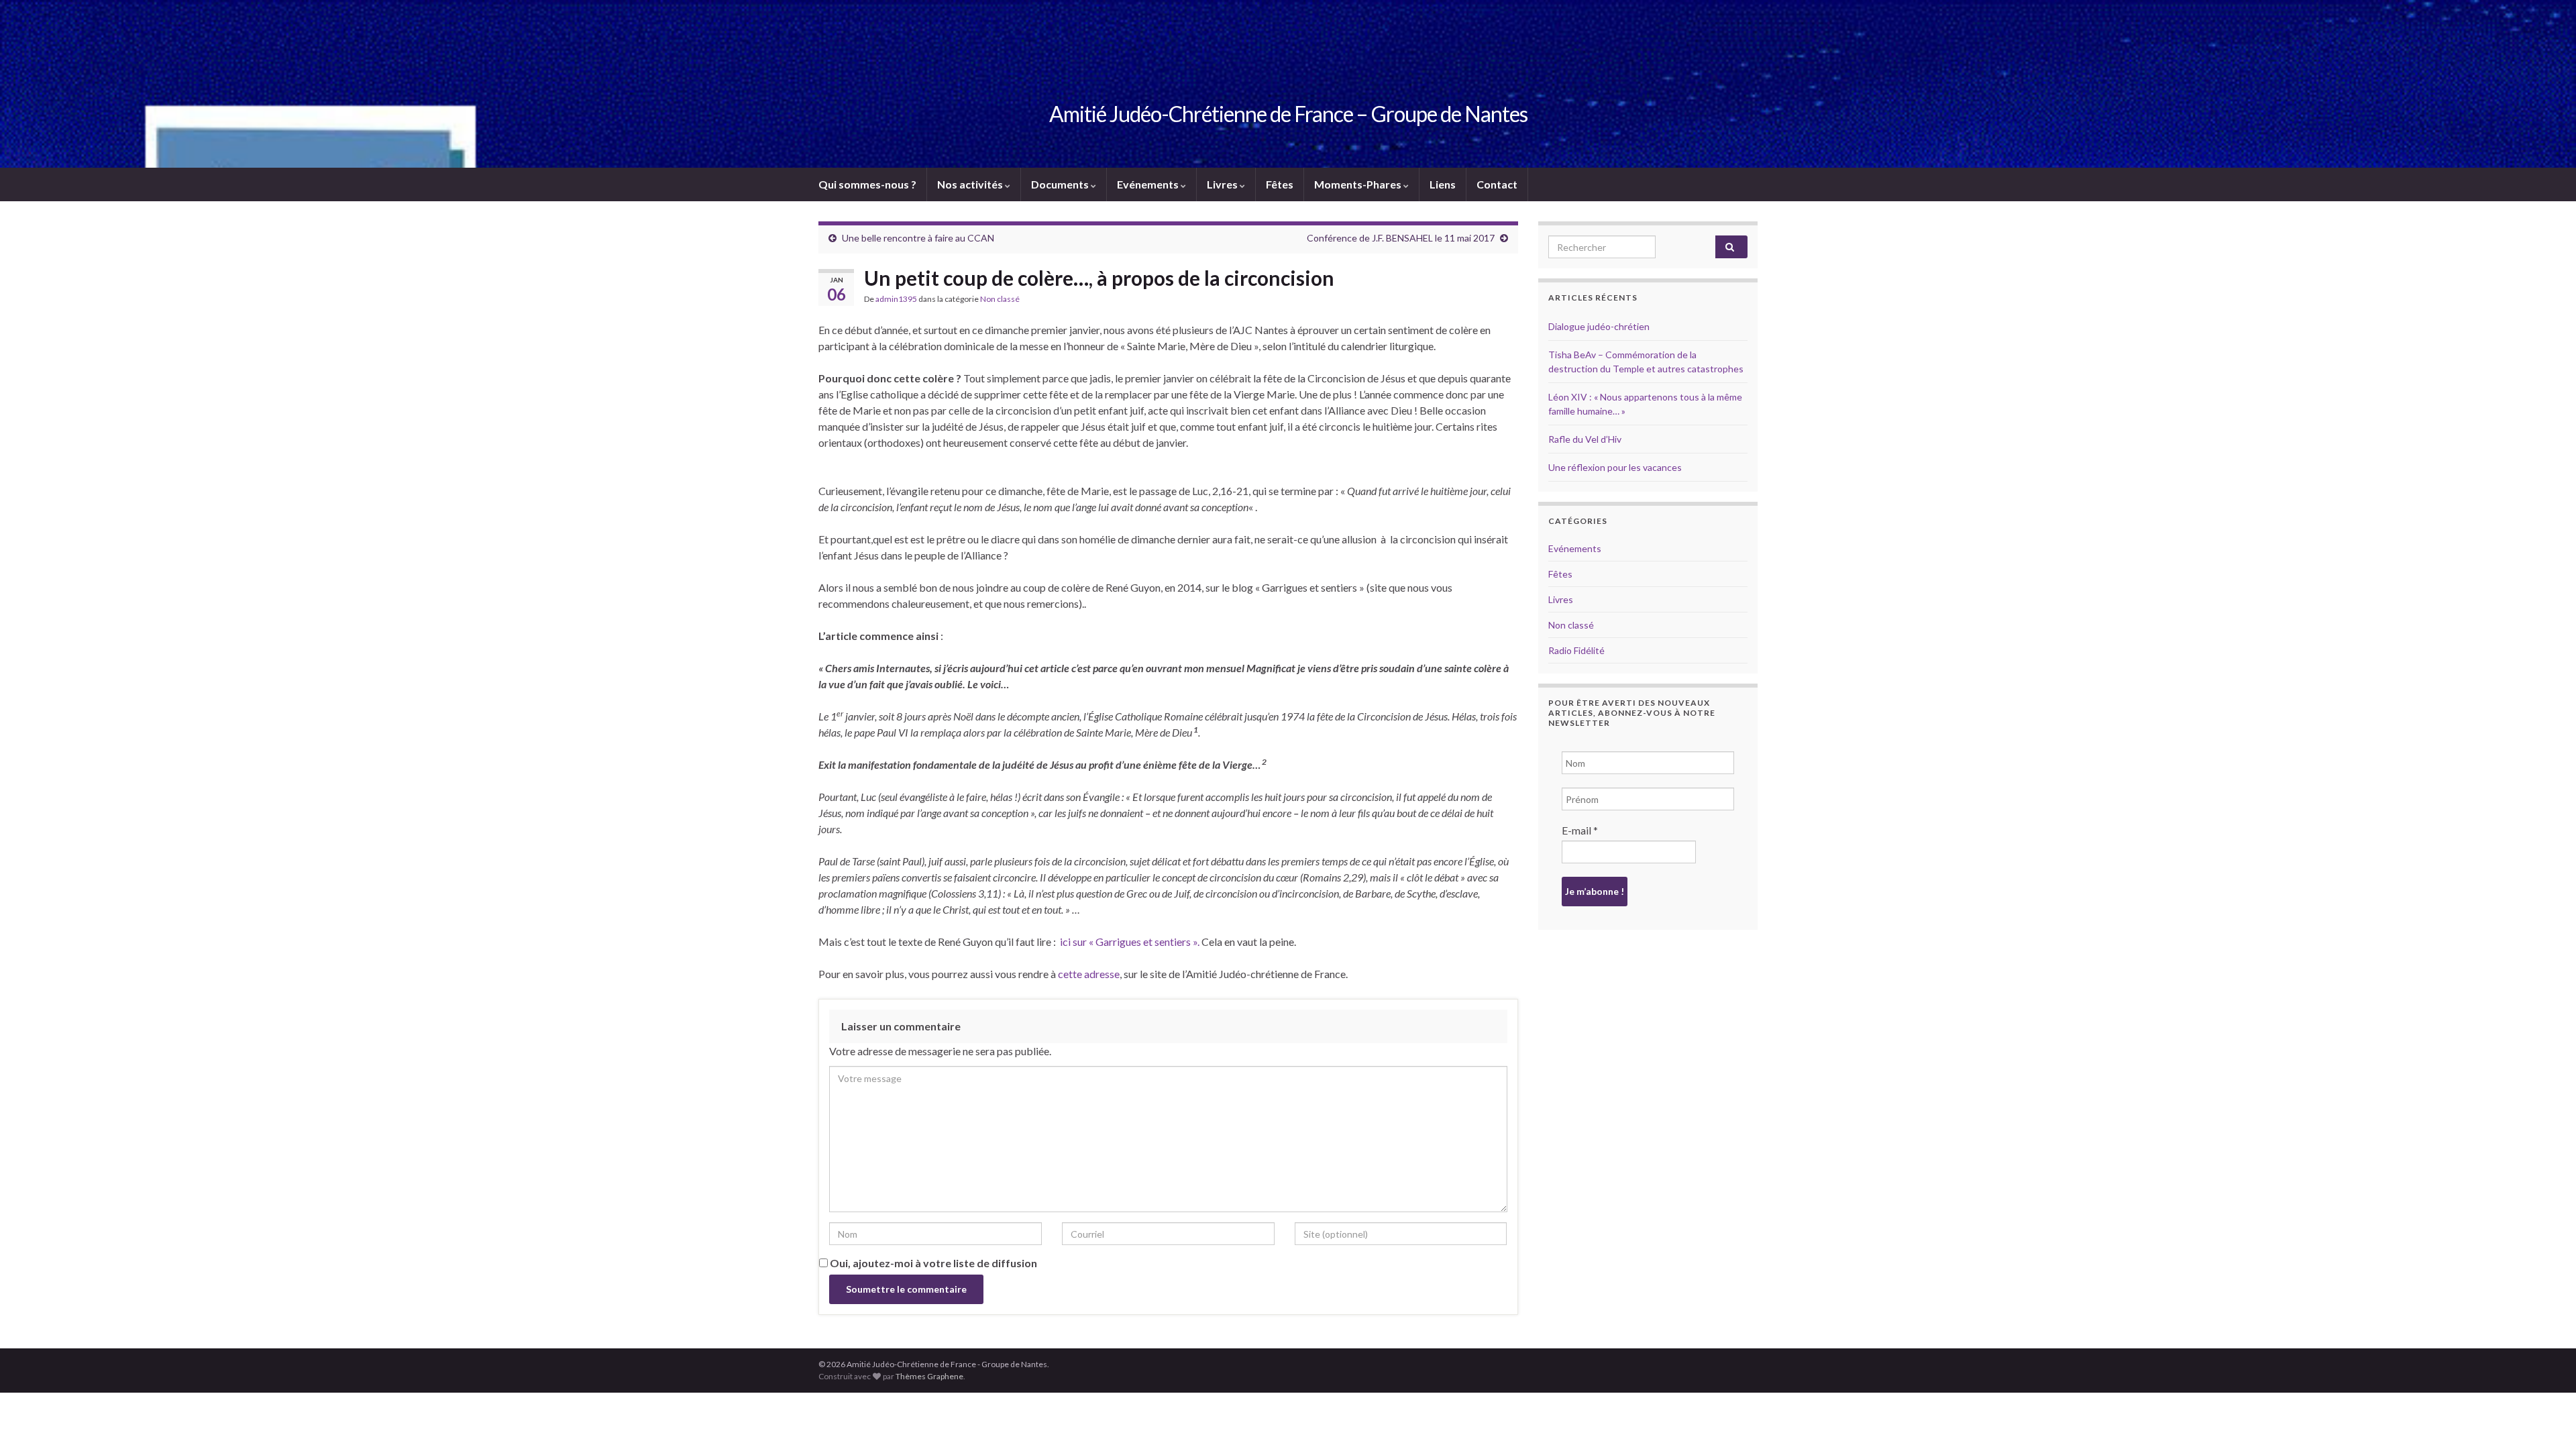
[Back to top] (2546, 1419)
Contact (1497, 184)
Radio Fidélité (1576, 650)
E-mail (1580, 830)
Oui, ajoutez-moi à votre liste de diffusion (932, 1263)
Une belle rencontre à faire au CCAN (918, 238)
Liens (1443, 184)
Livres (1223, 184)
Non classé (1000, 299)
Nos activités (971, 184)
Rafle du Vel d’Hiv (1585, 439)
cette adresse (1089, 974)
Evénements (1149, 184)
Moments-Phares (1359, 184)
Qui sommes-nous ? (867, 184)
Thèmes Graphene (929, 1376)
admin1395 (896, 299)
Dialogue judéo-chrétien (1599, 326)
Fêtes (1280, 184)
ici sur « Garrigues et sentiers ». (1130, 942)
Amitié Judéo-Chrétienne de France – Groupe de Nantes (1288, 114)
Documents (1061, 184)
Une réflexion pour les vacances (1615, 467)
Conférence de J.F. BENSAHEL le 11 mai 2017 (1401, 238)
